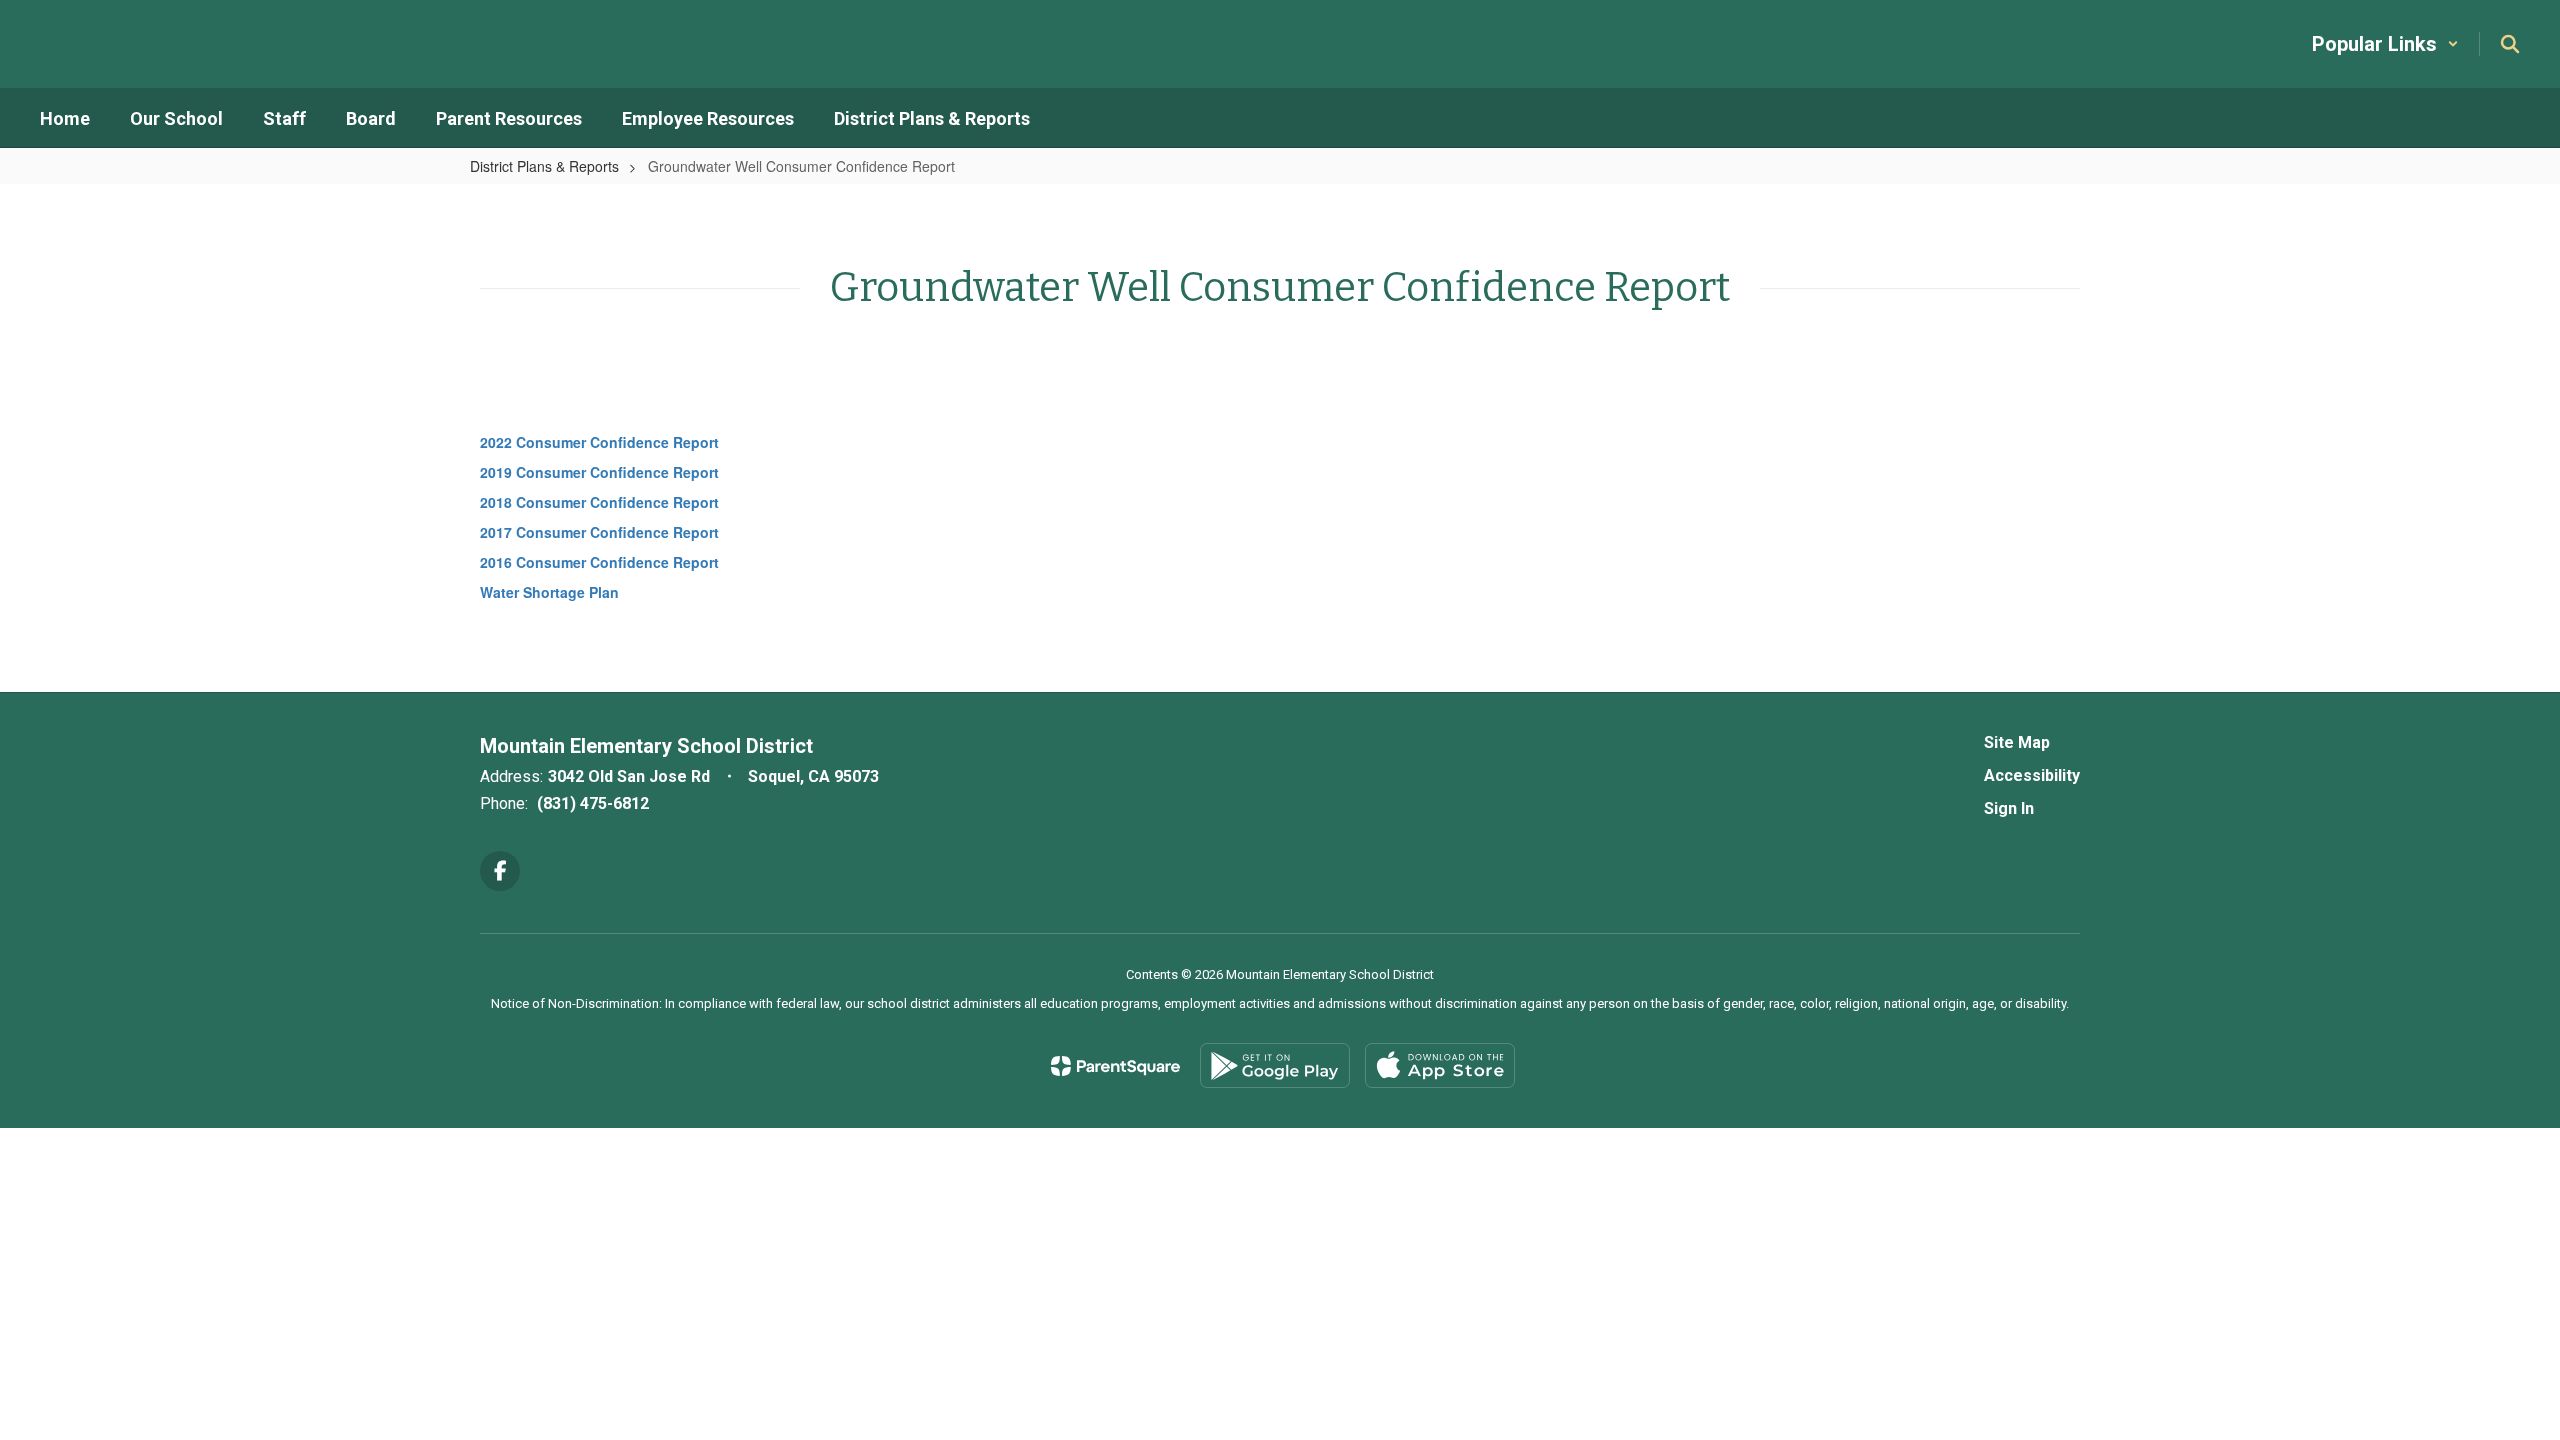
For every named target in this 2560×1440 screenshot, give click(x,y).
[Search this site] (2510, 44)
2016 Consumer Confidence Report (601, 562)
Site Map (2017, 742)
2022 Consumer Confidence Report (599, 442)
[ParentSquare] (1115, 1066)
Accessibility (2032, 775)
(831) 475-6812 (593, 803)
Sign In (2009, 808)
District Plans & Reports (544, 166)
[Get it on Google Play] (1275, 1065)
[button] (2385, 44)
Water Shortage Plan (549, 592)
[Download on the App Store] (1440, 1065)
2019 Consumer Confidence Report (599, 472)
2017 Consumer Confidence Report (599, 532)
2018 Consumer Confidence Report (599, 502)
